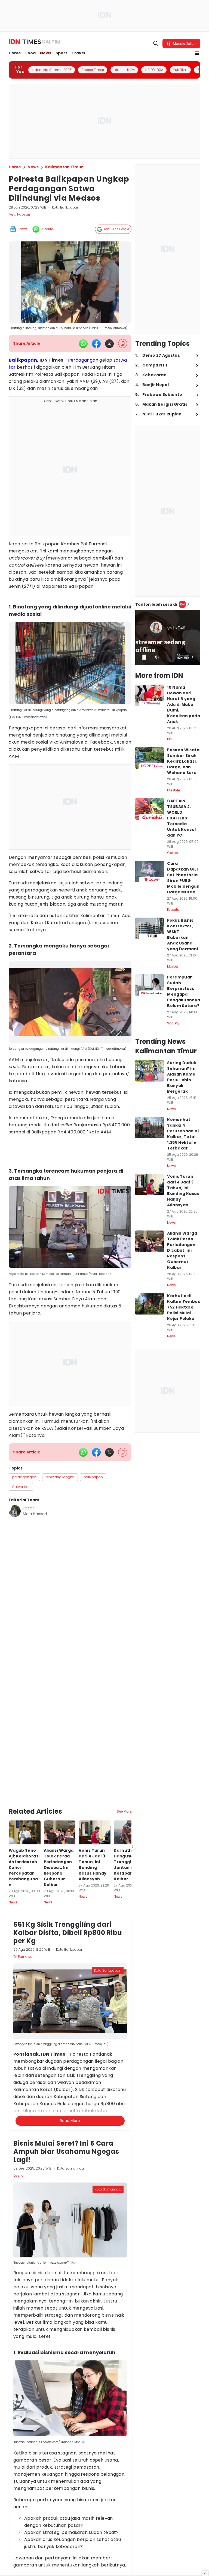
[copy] (123, 344)
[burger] (197, 53)
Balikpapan (23, 360)
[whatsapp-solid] (83, 344)
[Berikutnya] (133, 1755)
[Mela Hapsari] (15, 1511)
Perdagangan (83, 360)
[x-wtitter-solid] (109, 344)
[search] (156, 43)
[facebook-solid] (96, 344)
